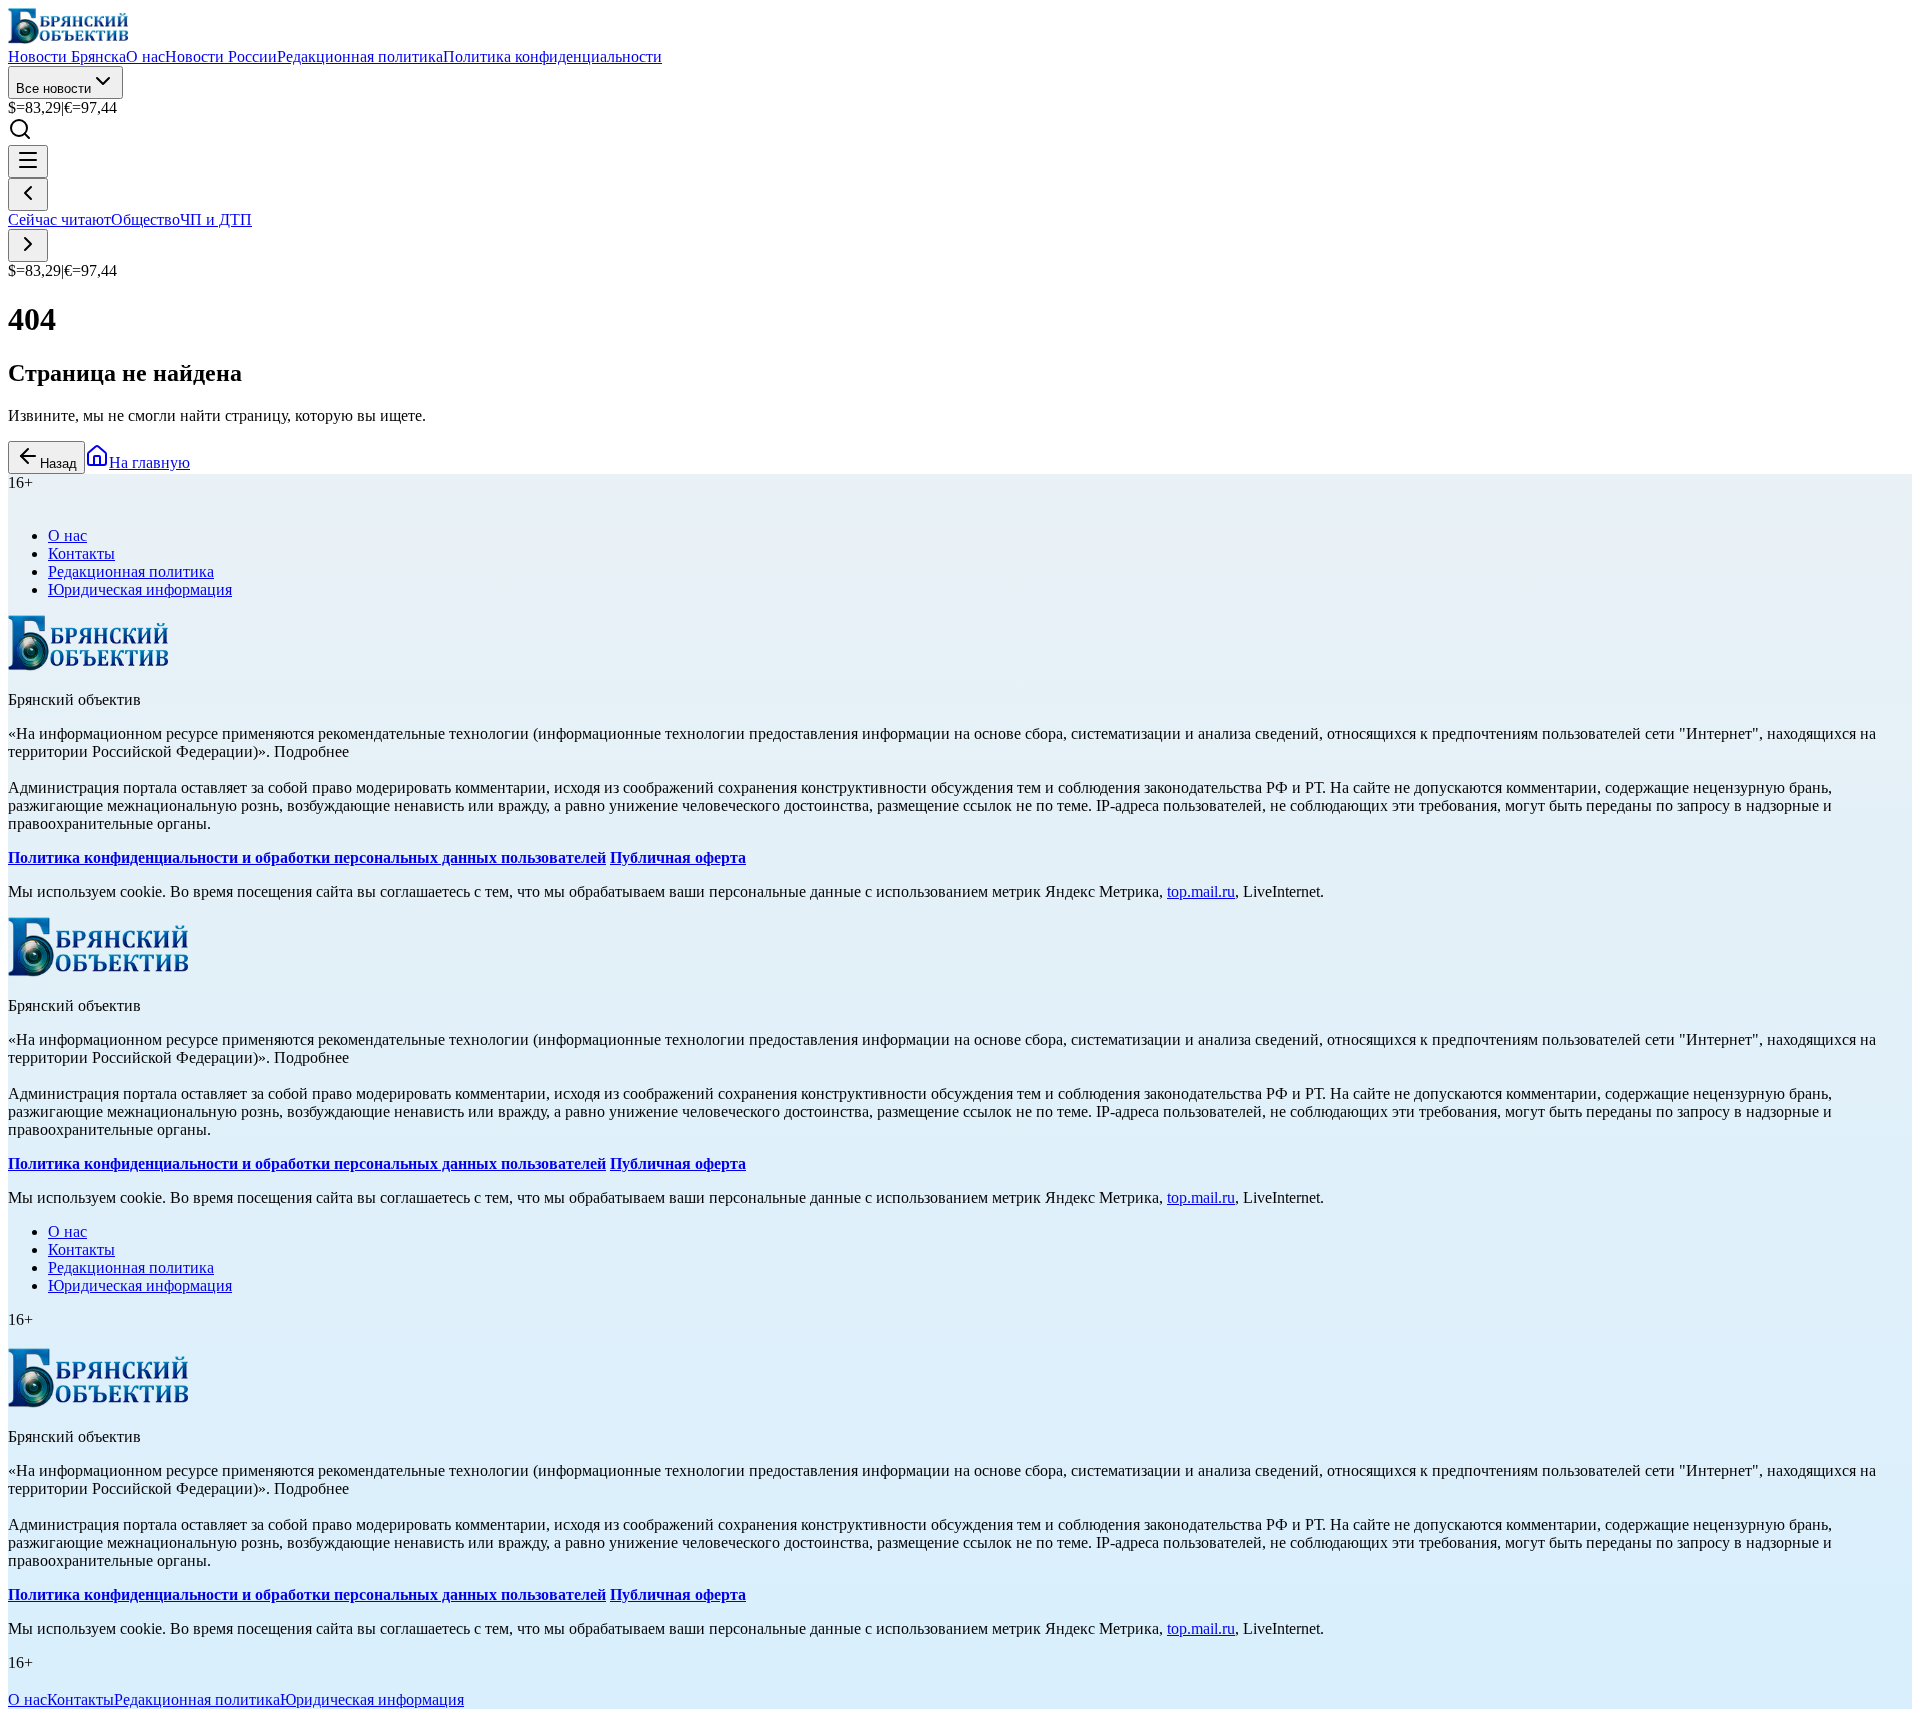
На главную (149, 462)
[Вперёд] (28, 245)
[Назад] (28, 194)
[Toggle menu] (28, 161)
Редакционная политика (131, 571)
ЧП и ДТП (216, 219)
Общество (145, 219)
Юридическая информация (140, 589)
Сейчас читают (59, 219)
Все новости (53, 88)
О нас (67, 535)
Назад (58, 463)
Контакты (81, 553)
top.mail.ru (1201, 891)
